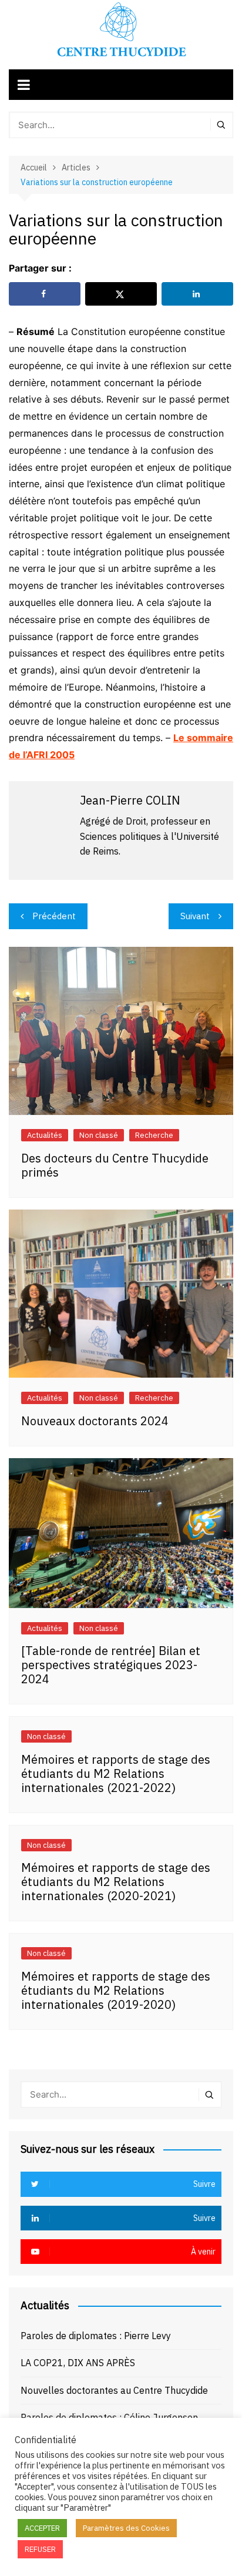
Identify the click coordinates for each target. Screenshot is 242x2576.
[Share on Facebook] (45, 294)
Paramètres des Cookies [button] (126, 2528)
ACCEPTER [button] (42, 2528)
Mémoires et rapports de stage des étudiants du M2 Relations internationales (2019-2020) (116, 1990)
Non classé (99, 1135)
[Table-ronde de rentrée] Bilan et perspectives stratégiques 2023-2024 (111, 1665)
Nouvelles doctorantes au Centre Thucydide (114, 2390)
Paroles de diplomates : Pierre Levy (96, 2336)
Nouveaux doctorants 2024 (95, 1421)
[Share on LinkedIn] (197, 294)
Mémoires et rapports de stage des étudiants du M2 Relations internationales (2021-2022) (116, 1773)
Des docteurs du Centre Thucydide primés (115, 1165)
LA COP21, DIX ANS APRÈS (78, 2363)
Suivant (195, 916)
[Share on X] (121, 294)
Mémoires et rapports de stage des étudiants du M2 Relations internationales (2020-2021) (116, 1882)
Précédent (54, 916)
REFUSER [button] (40, 2549)
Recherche (154, 1135)
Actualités (45, 1135)
